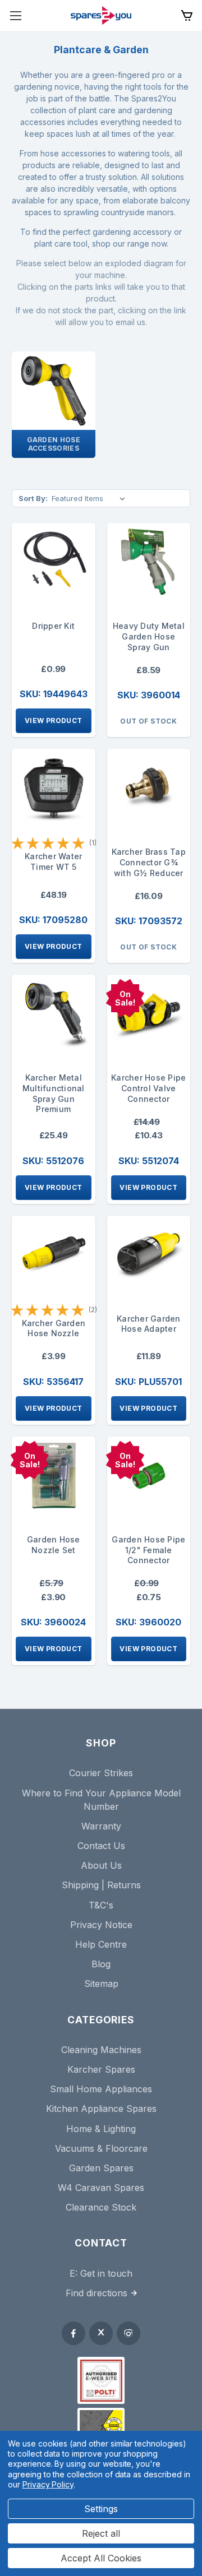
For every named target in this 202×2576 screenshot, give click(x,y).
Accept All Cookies (101, 2558)
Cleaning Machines (101, 2050)
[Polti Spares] (101, 2380)
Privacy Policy (48, 2484)
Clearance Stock (101, 2207)
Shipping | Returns (101, 1885)
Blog (101, 1964)
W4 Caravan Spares (101, 2188)
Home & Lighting (101, 2129)
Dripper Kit (53, 626)
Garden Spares (101, 2168)
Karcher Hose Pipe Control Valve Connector (148, 1088)
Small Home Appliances (101, 2089)
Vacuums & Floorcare (101, 2148)
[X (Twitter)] (101, 2333)
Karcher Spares (101, 2069)
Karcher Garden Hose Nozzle (54, 1328)
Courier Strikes (101, 1773)
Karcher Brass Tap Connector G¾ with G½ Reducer (149, 862)
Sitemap (101, 1984)
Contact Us (101, 1846)
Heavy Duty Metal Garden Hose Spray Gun (149, 636)
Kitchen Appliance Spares (101, 2109)
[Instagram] (128, 2333)
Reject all (101, 2533)
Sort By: (33, 498)
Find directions (97, 2293)
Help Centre (101, 1944)
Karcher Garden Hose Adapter (149, 1324)
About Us (101, 1865)
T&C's (101, 1905)
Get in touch (106, 2273)
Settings (101, 2509)
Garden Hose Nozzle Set (54, 1545)
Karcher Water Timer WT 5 (53, 861)
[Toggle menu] (15, 15)
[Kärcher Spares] (101, 2425)
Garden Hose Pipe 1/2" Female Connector (148, 1550)
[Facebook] (74, 2333)
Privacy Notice (101, 1925)
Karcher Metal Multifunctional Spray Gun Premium (54, 1093)
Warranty (101, 1826)
